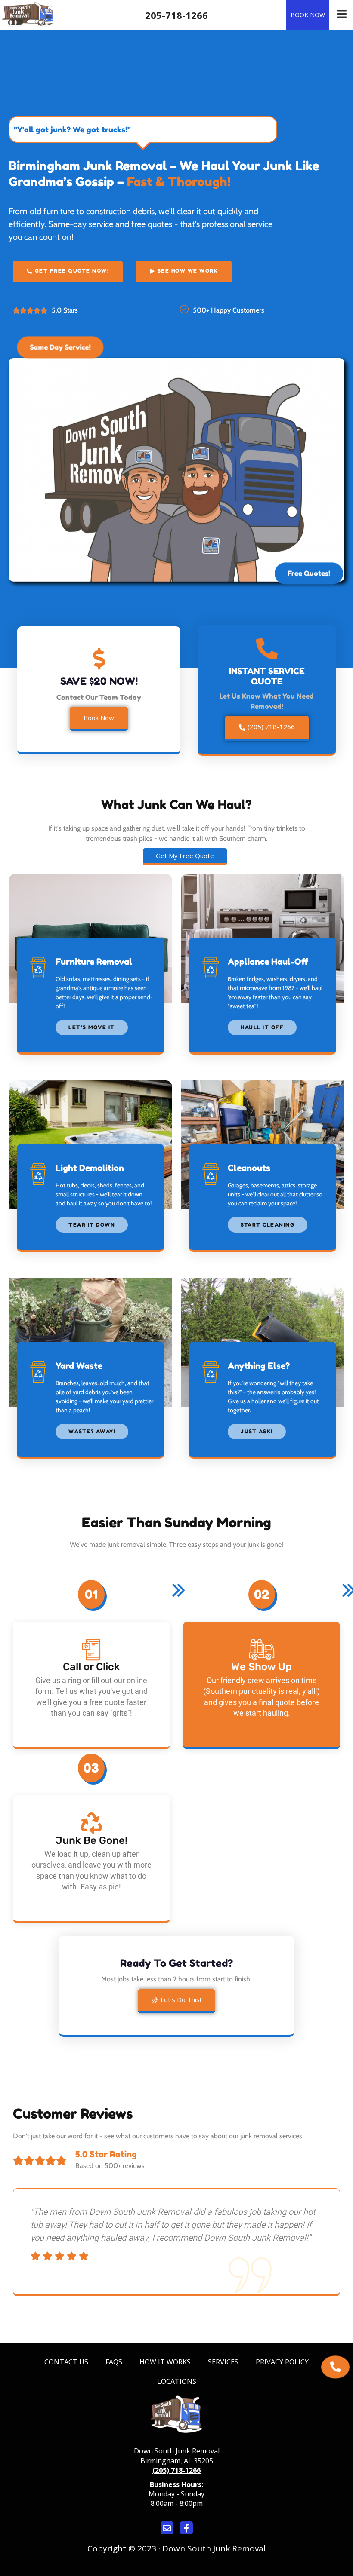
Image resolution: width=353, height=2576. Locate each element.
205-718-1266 (176, 15)
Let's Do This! (181, 1999)
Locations (177, 2381)
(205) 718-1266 (271, 727)
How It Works (165, 2362)
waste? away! (92, 1431)
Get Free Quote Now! (72, 271)
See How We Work (188, 271)
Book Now (308, 15)
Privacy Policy (282, 2362)
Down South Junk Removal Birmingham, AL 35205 (177, 2456)
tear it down (92, 1225)
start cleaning (268, 1225)
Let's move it (92, 1027)
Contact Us (66, 2362)
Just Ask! (257, 1431)
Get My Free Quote (185, 856)
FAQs (114, 2362)
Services (223, 2362)
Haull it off (262, 1027)
